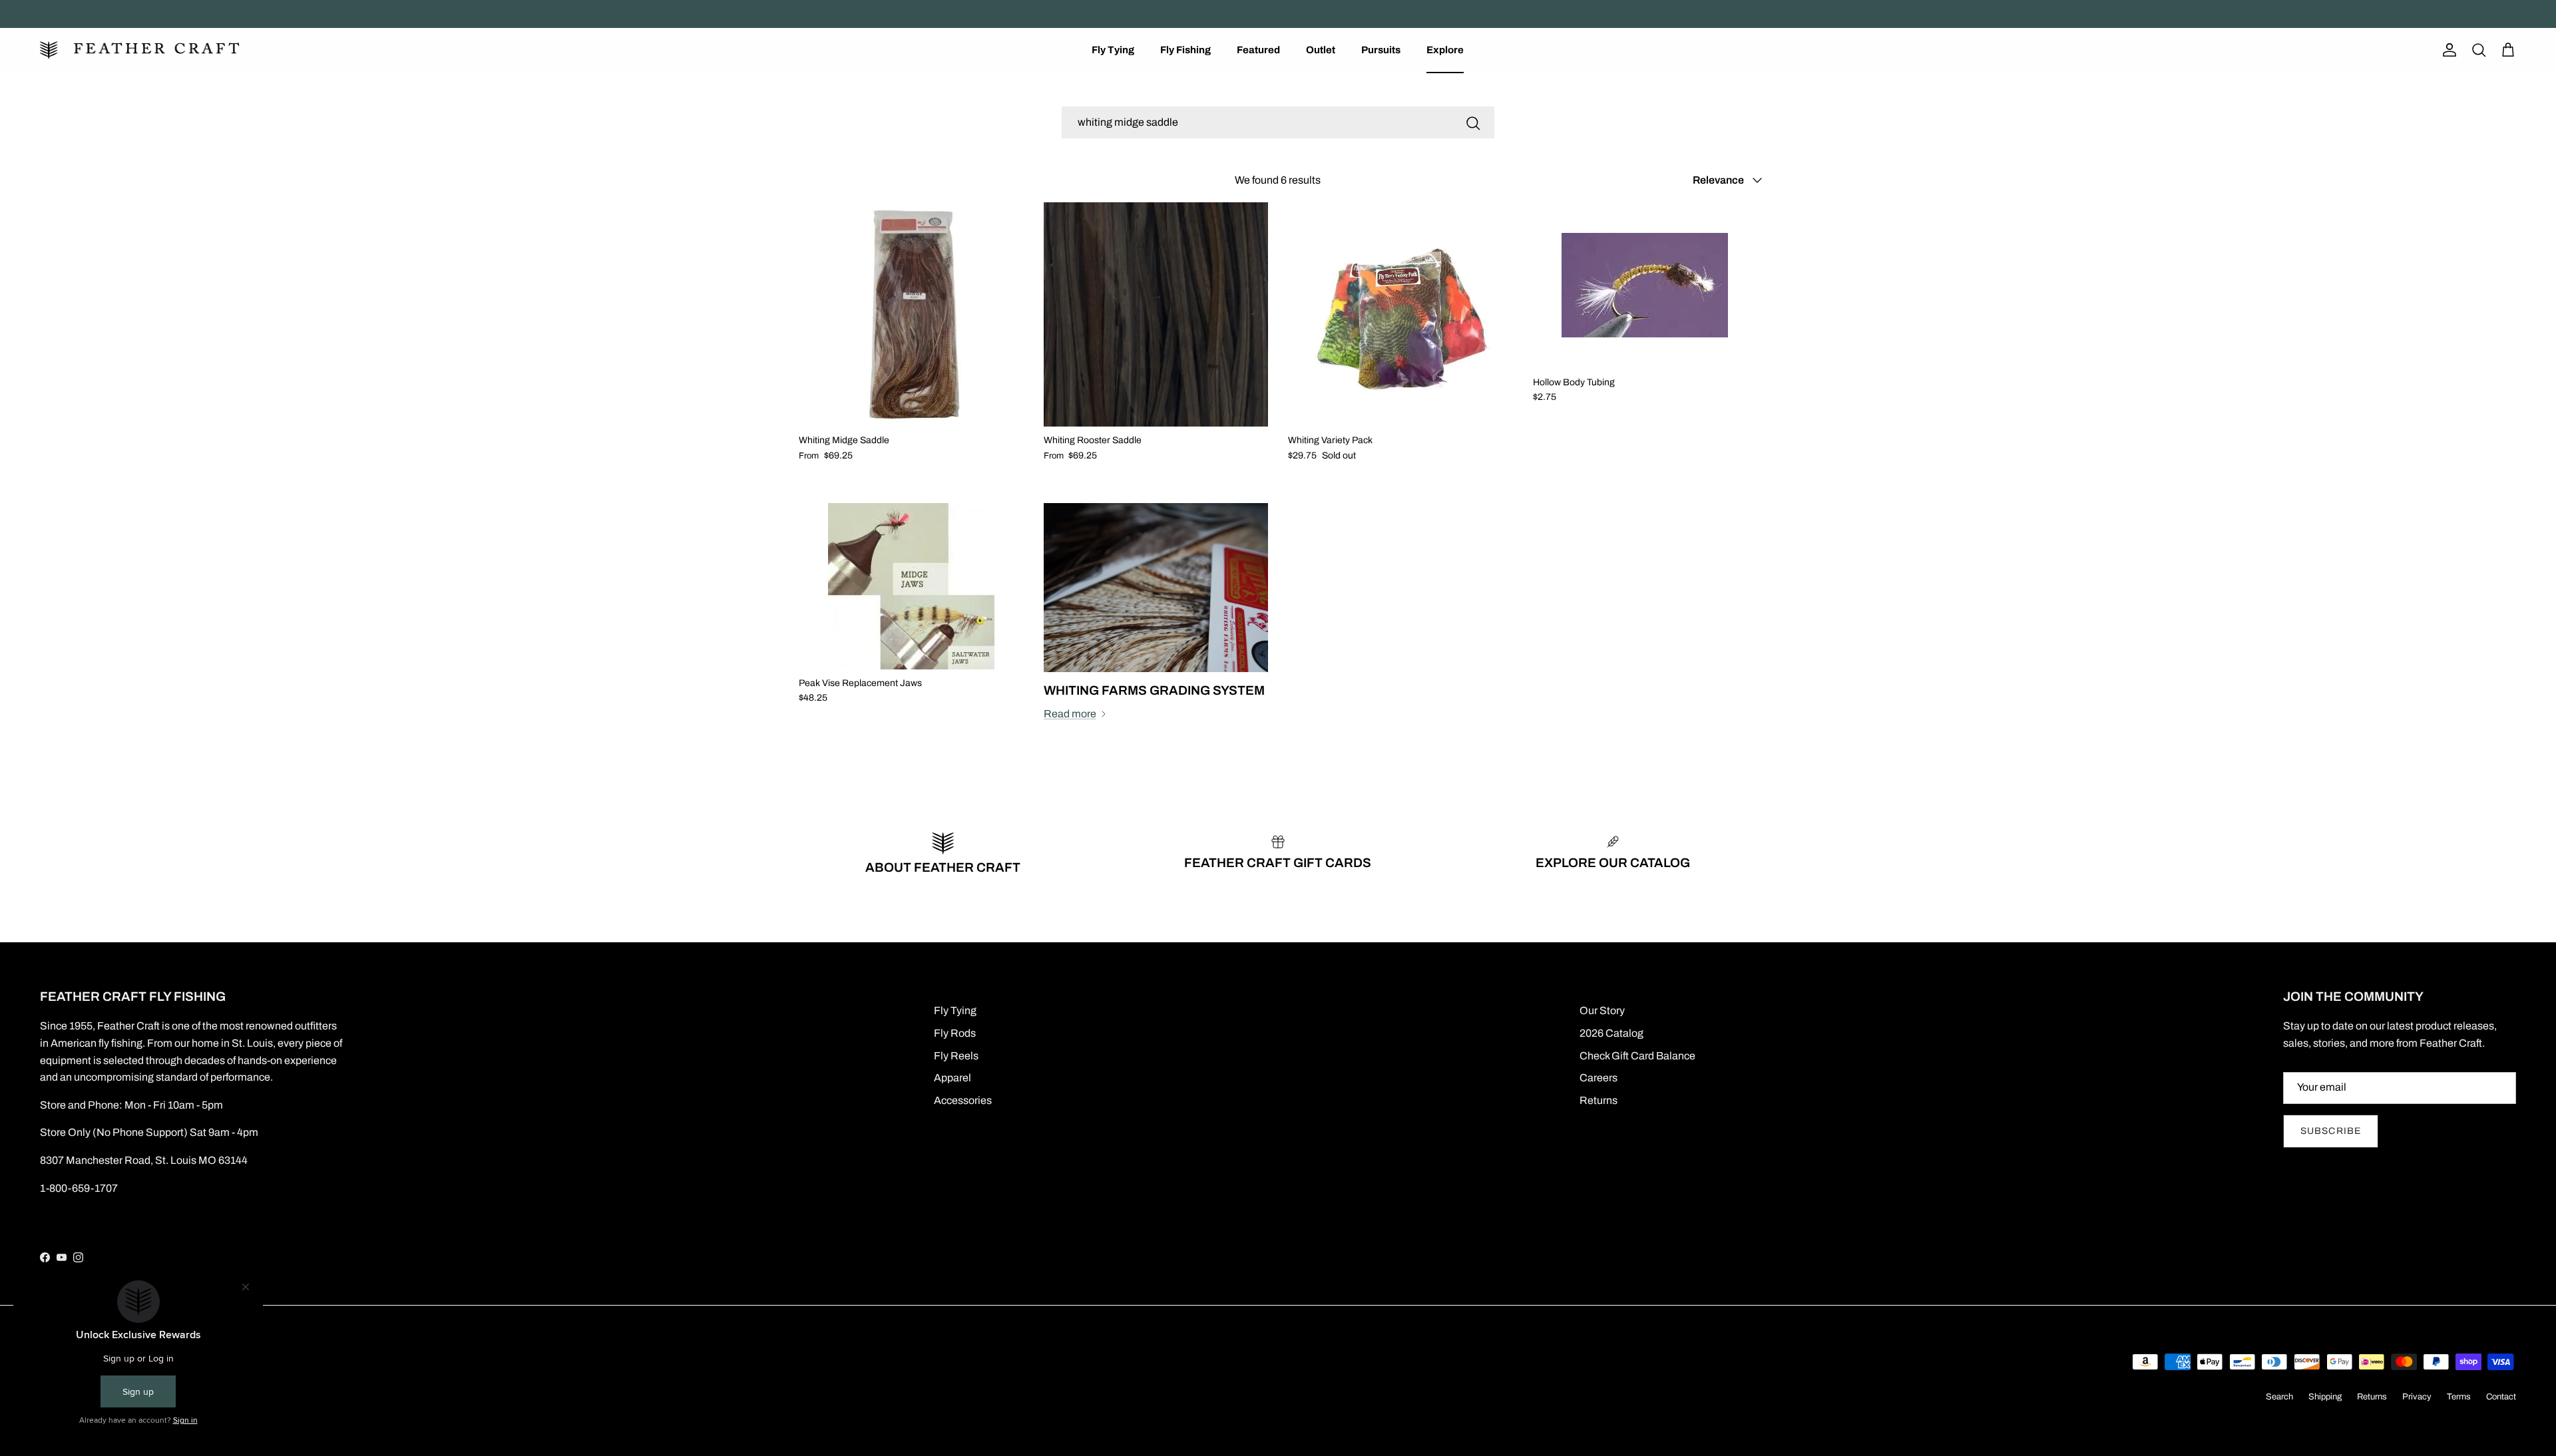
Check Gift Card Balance (1637, 1056)
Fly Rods (955, 1033)
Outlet (1321, 50)
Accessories (963, 1100)
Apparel (953, 1078)
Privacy (2417, 1397)
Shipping (2325, 1397)
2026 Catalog (1611, 1033)
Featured (1258, 50)
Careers (1598, 1078)
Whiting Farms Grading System (1154, 690)
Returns (1598, 1100)
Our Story (1602, 1010)
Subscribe (2331, 1131)
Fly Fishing (1185, 50)
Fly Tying (1113, 50)
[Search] (1473, 122)
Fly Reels (956, 1056)
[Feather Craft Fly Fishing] (140, 50)
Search (2279, 1397)
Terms (2459, 1397)
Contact (2501, 1397)
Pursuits (1381, 50)
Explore (1445, 50)
